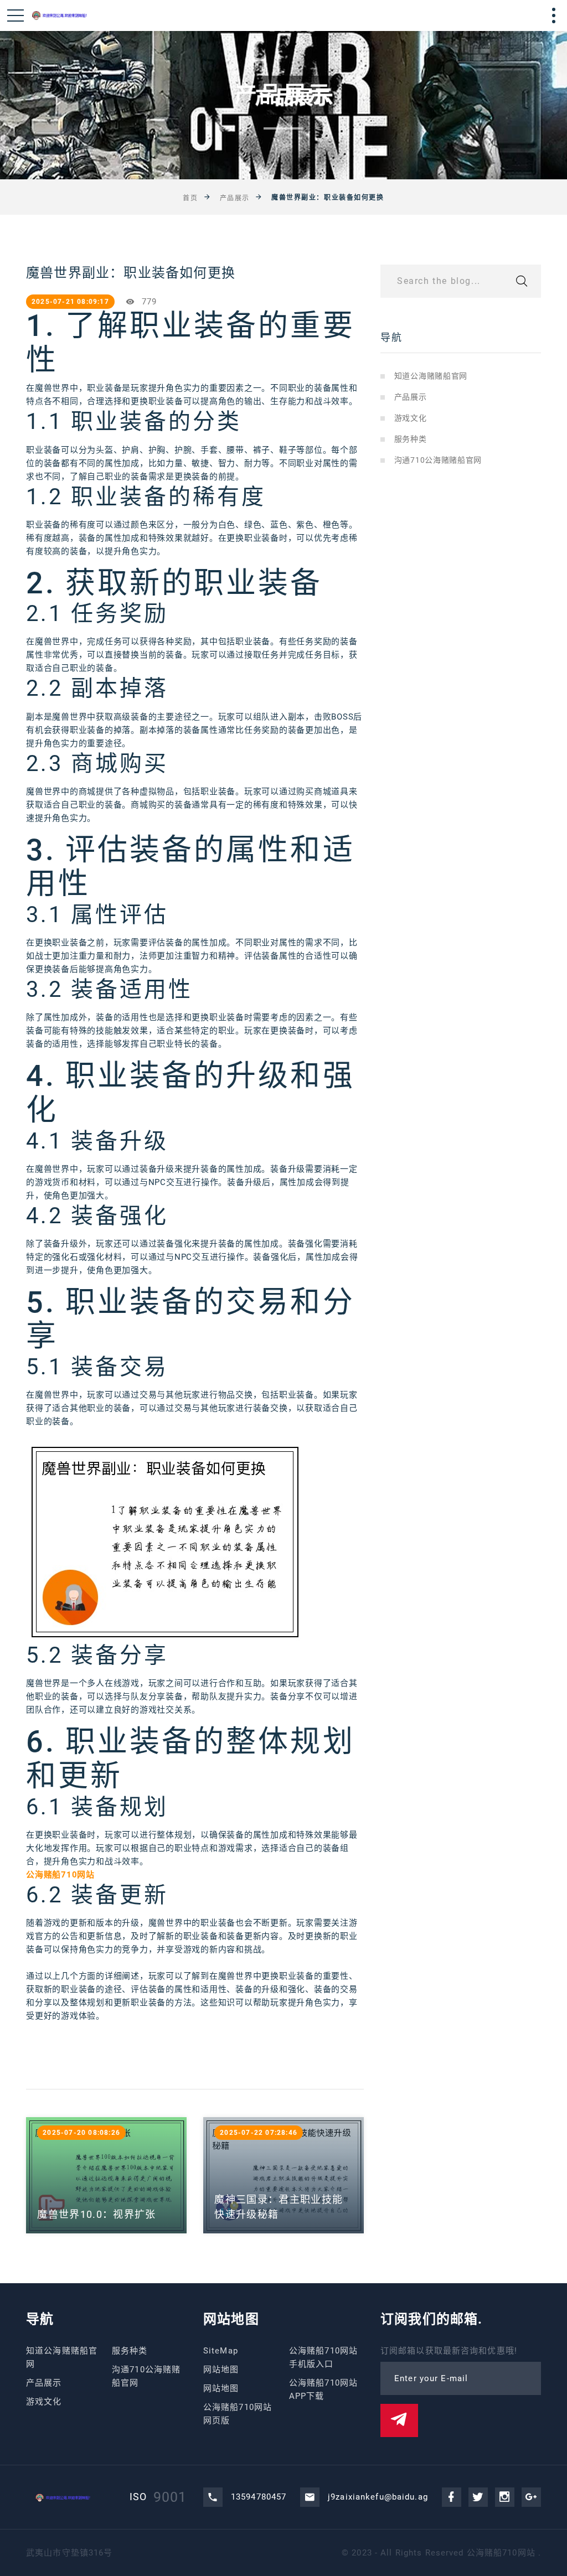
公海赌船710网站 (501, 2553)
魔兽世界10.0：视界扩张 (97, 2214)
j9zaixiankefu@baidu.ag (378, 2497)
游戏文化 (411, 418)
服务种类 (411, 439)
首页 (190, 198)
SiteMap (221, 2351)
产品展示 (235, 198)
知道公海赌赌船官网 (431, 376)
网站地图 (221, 2370)
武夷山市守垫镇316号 (69, 2553)
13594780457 (259, 2497)
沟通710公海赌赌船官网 (438, 460)
